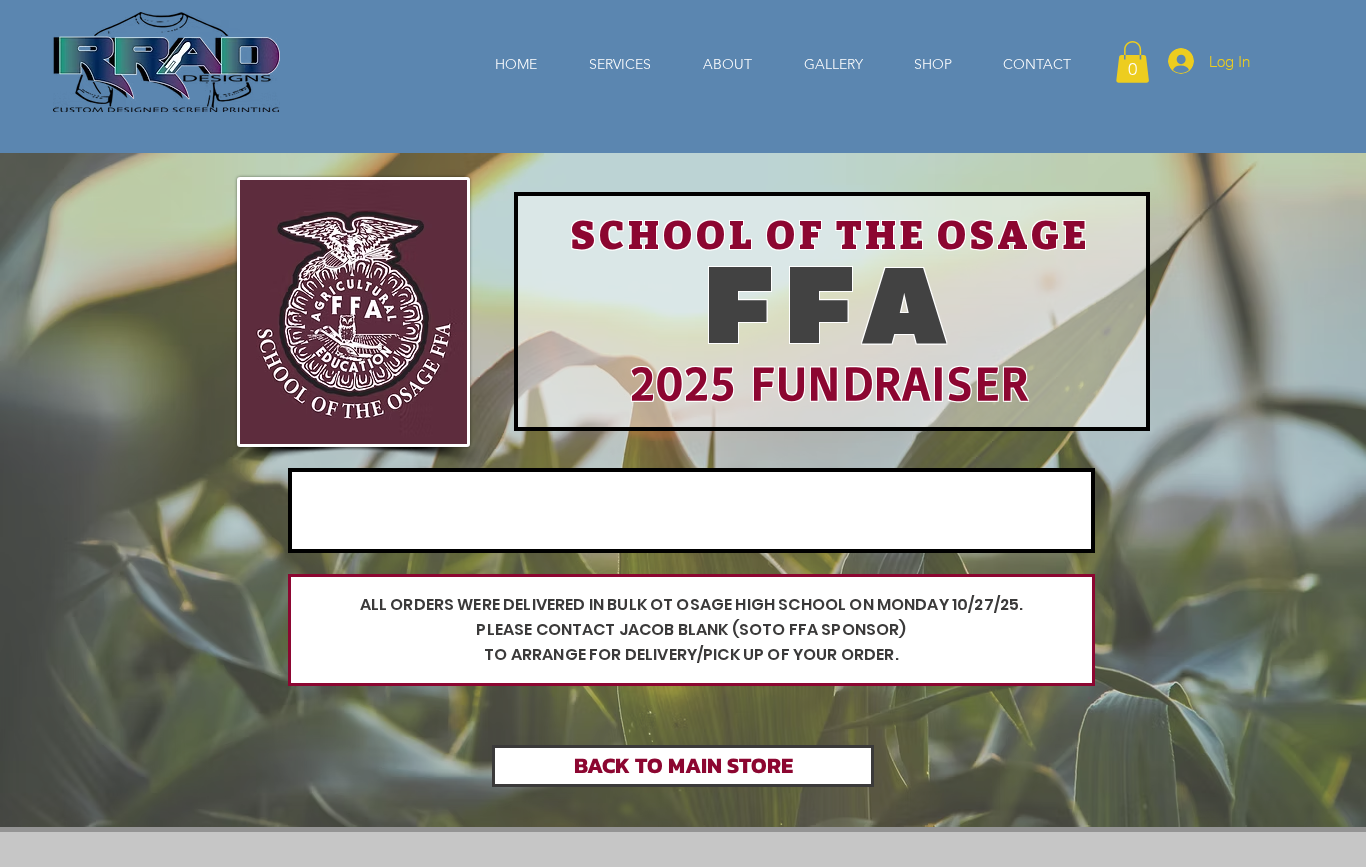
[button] (1132, 62)
